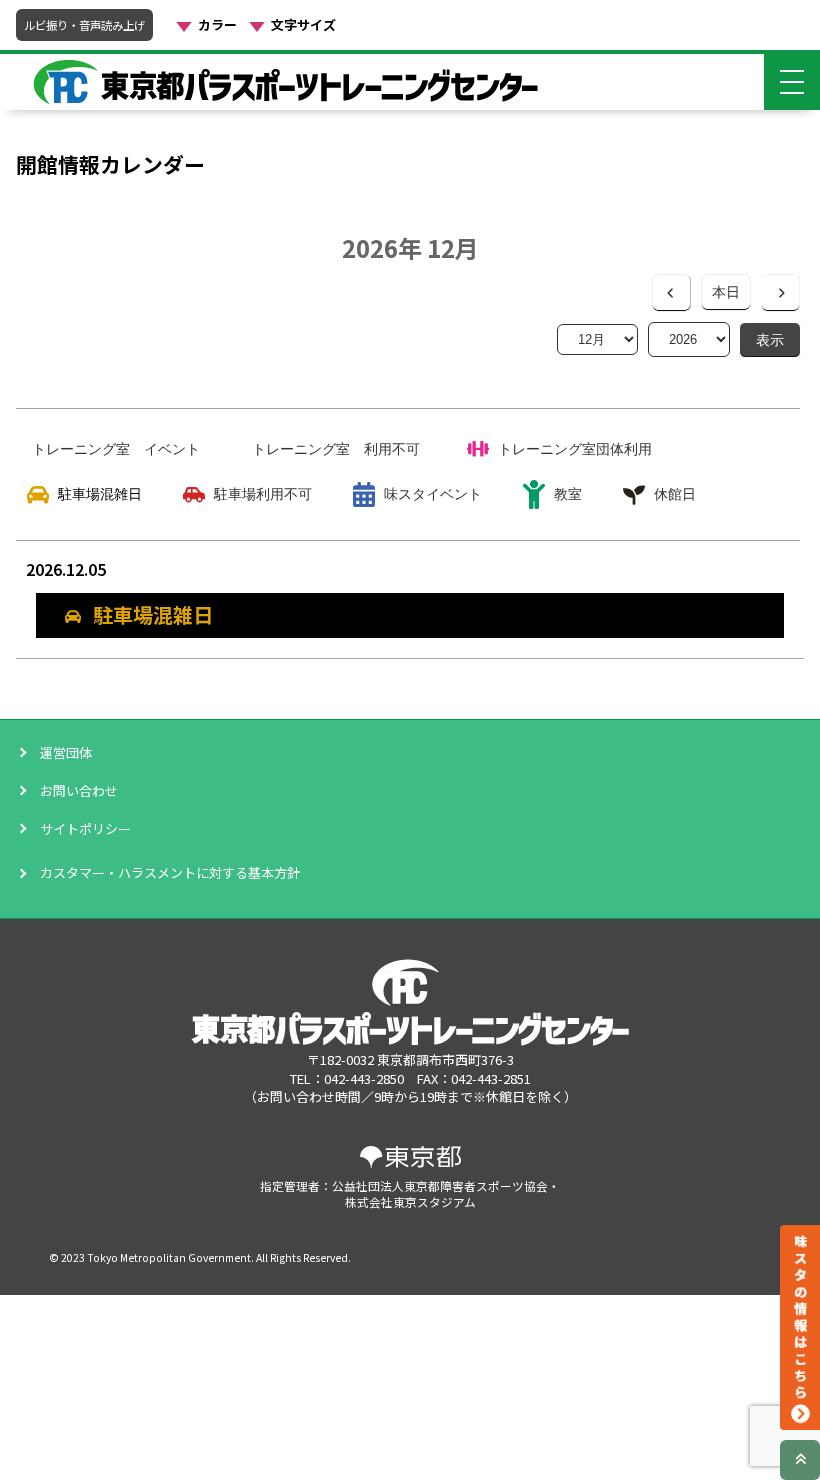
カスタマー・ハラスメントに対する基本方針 (170, 872)
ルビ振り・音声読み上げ (84, 25)
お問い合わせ (79, 791)
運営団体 (66, 753)
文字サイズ (303, 25)
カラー (217, 25)
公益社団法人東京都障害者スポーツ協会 (440, 1185)
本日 (726, 292)
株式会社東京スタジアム (410, 1201)
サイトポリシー (85, 829)
